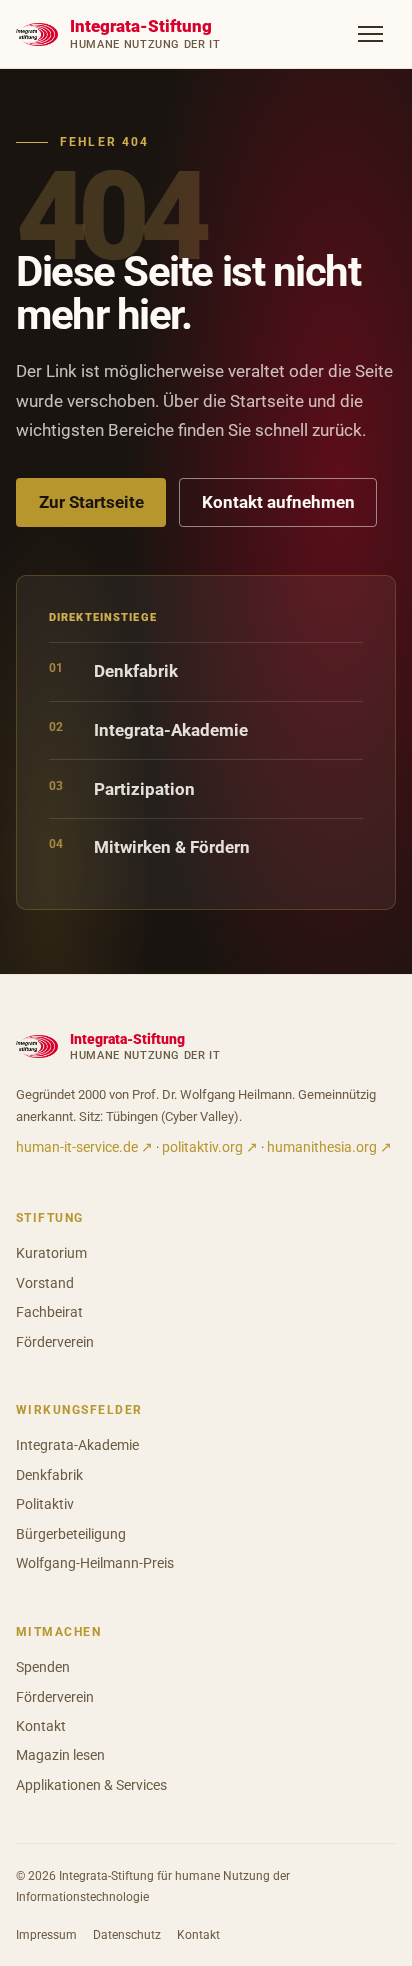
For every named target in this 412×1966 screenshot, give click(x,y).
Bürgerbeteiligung (71, 1534)
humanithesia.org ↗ (329, 1147)
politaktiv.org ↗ (210, 1147)
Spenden (43, 1667)
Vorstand (45, 1283)
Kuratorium (51, 1253)
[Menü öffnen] (370, 34)
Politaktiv (45, 1504)
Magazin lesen (60, 1755)
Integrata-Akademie (148, 729)
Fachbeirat (49, 1312)
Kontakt (41, 1726)
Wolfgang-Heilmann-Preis (95, 1563)
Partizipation (122, 788)
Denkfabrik (113, 670)
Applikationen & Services (91, 1785)
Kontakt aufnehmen (278, 502)
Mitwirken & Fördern (149, 846)
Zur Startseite (91, 502)
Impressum (46, 1934)
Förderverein (55, 1342)
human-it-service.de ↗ (84, 1147)
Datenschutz (127, 1934)
